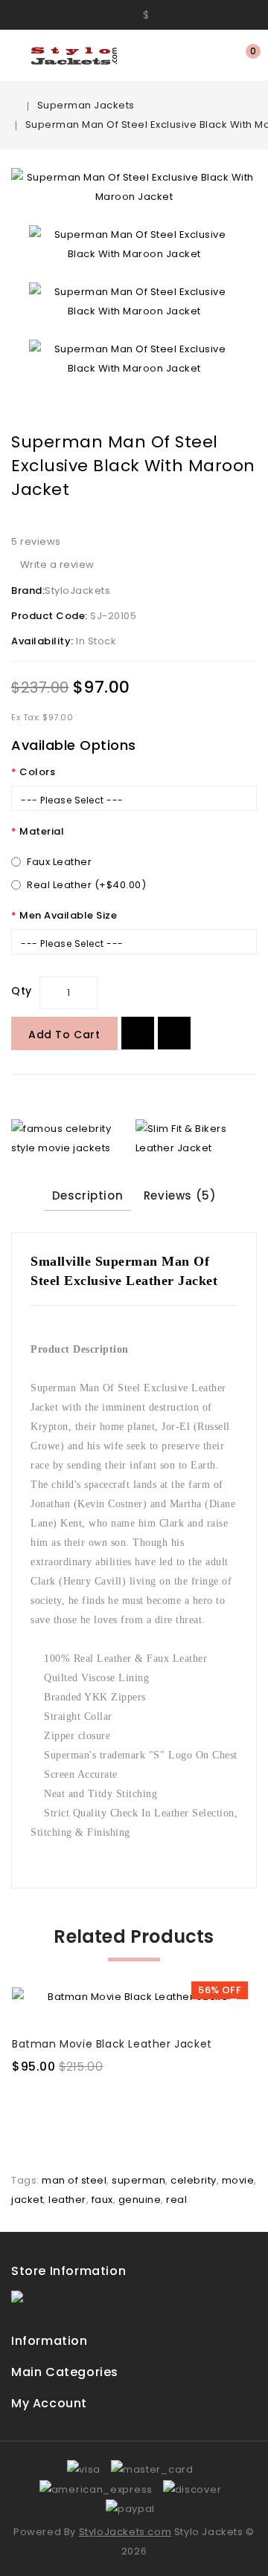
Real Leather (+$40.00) (86, 885)
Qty (22, 991)
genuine (140, 2200)
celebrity (194, 2180)
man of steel (74, 2180)
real (176, 2200)
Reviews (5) (180, 1195)
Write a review (57, 564)
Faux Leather (59, 862)
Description (88, 1195)
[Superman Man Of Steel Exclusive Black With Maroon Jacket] (134, 187)
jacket (27, 2200)
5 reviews (36, 541)
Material (42, 831)
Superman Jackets (86, 105)
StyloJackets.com (125, 2532)
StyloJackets (77, 590)
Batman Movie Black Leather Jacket (112, 2044)
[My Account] (118, 14)
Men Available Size (68, 915)
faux (102, 2200)
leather (67, 2200)
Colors (37, 772)
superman (138, 2180)
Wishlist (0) (222, 56)
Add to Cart (64, 1035)
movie (238, 2180)
